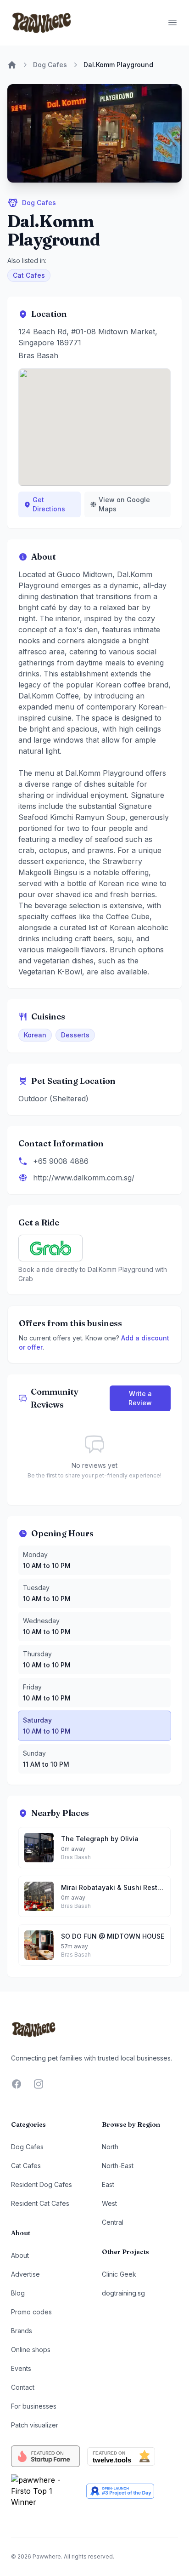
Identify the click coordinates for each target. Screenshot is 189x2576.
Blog (18, 2293)
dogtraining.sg (123, 2293)
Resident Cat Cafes (40, 2203)
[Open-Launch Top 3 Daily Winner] (120, 2491)
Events (21, 2368)
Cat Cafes (29, 275)
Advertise (25, 2274)
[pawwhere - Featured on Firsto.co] (45, 2491)
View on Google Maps (124, 504)
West (109, 2203)
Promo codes (31, 2312)
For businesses (34, 2406)
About (20, 2255)
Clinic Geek (119, 2274)
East (108, 2184)
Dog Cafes (50, 65)
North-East (118, 2166)
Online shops (31, 2350)
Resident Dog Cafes (42, 2184)
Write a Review (140, 1398)
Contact (23, 2387)
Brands (22, 2331)
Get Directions (49, 504)
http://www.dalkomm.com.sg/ (84, 1178)
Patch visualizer (35, 2425)
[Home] (12, 65)
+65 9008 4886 (61, 1161)
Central (113, 2222)
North (110, 2147)
